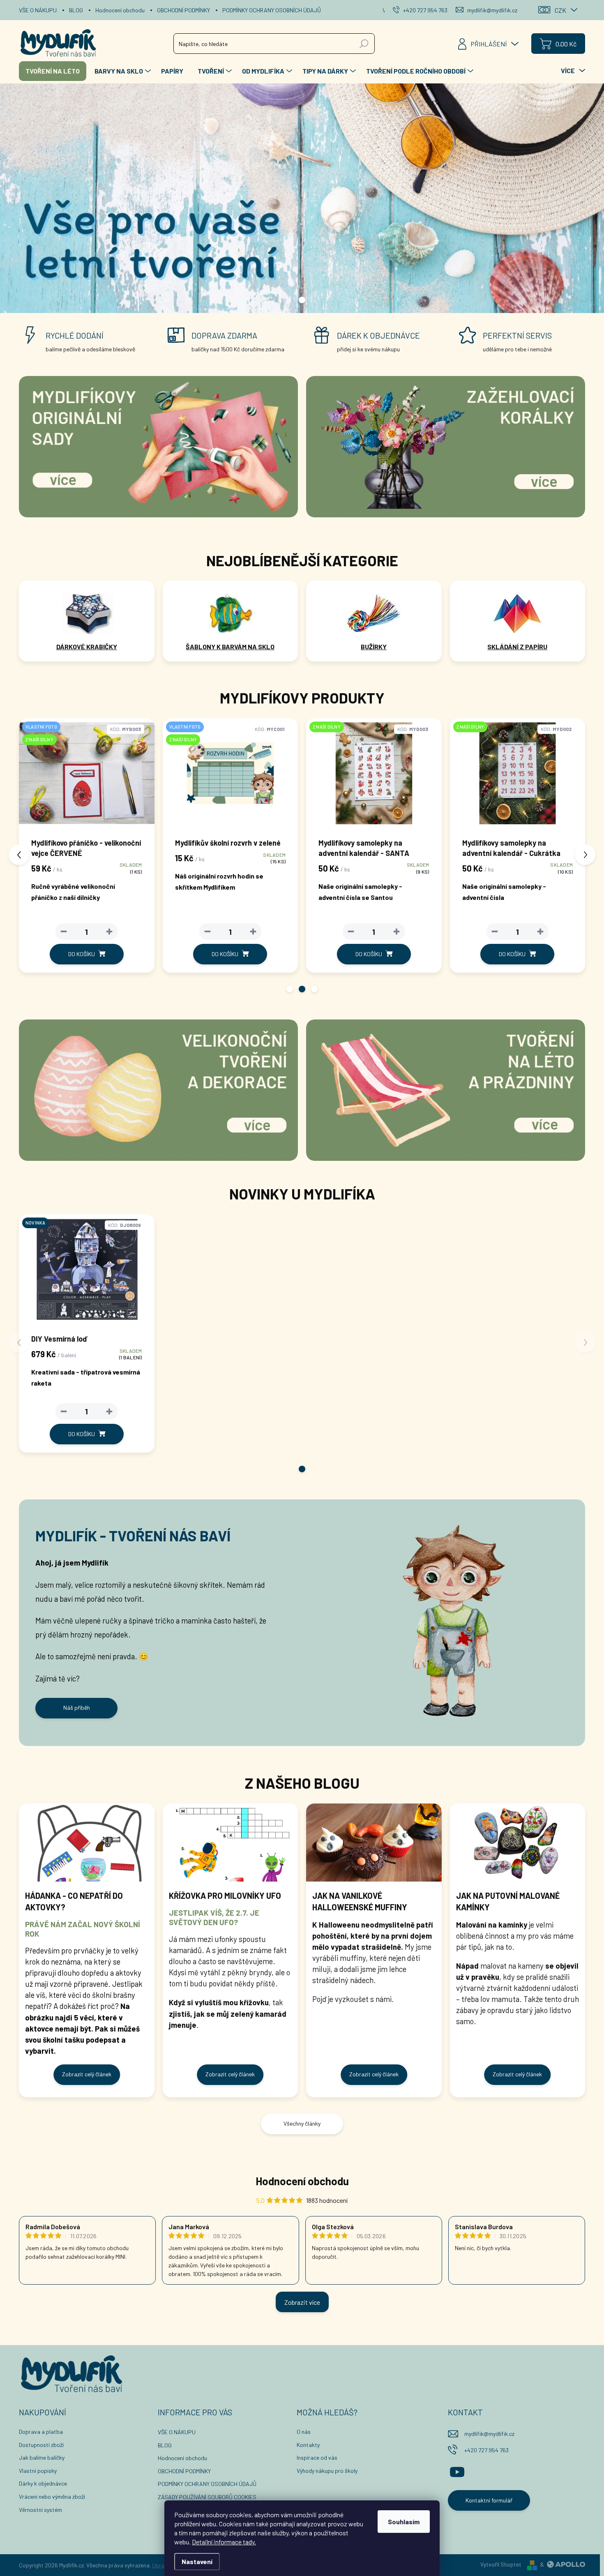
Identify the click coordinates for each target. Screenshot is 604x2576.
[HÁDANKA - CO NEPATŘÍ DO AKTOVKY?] (87, 1843)
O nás (304, 2432)
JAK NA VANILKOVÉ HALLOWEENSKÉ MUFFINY (360, 1901)
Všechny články (302, 2123)
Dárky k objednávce (43, 2483)
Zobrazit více (302, 2302)
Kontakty (308, 2445)
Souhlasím (404, 2522)
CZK (560, 10)
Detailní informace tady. (224, 2542)
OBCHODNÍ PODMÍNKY (183, 10)
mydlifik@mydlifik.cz (489, 2434)
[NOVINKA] (87, 1273)
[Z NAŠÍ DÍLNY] (232, 777)
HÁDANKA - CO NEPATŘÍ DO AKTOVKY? (74, 1901)
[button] (290, 989)
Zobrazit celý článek (87, 2074)
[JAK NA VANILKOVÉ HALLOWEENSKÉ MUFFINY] (374, 1843)
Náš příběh (77, 1708)
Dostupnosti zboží (41, 2445)
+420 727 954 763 (486, 2450)
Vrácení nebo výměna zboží (52, 2496)
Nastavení (197, 2561)
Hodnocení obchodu (120, 10)
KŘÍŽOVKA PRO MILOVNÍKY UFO (225, 1896)
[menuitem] (53, 71)
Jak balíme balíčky (42, 2457)
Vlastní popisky (38, 2471)
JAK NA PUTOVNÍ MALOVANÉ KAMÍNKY (508, 1901)
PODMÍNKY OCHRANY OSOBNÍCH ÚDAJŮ (272, 10)
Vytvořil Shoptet (501, 2564)
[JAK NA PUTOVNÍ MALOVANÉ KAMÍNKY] (518, 1843)
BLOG (76, 10)
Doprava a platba (41, 2432)
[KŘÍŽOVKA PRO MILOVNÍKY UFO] (231, 1843)
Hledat (364, 43)
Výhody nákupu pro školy (327, 2471)
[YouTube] (457, 2470)
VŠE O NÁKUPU (38, 10)
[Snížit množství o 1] (65, 932)
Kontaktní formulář (489, 2500)
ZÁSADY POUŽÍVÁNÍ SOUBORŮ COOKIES (207, 2497)
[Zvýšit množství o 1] (111, 932)
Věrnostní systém (40, 2510)
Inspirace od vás (317, 2457)
